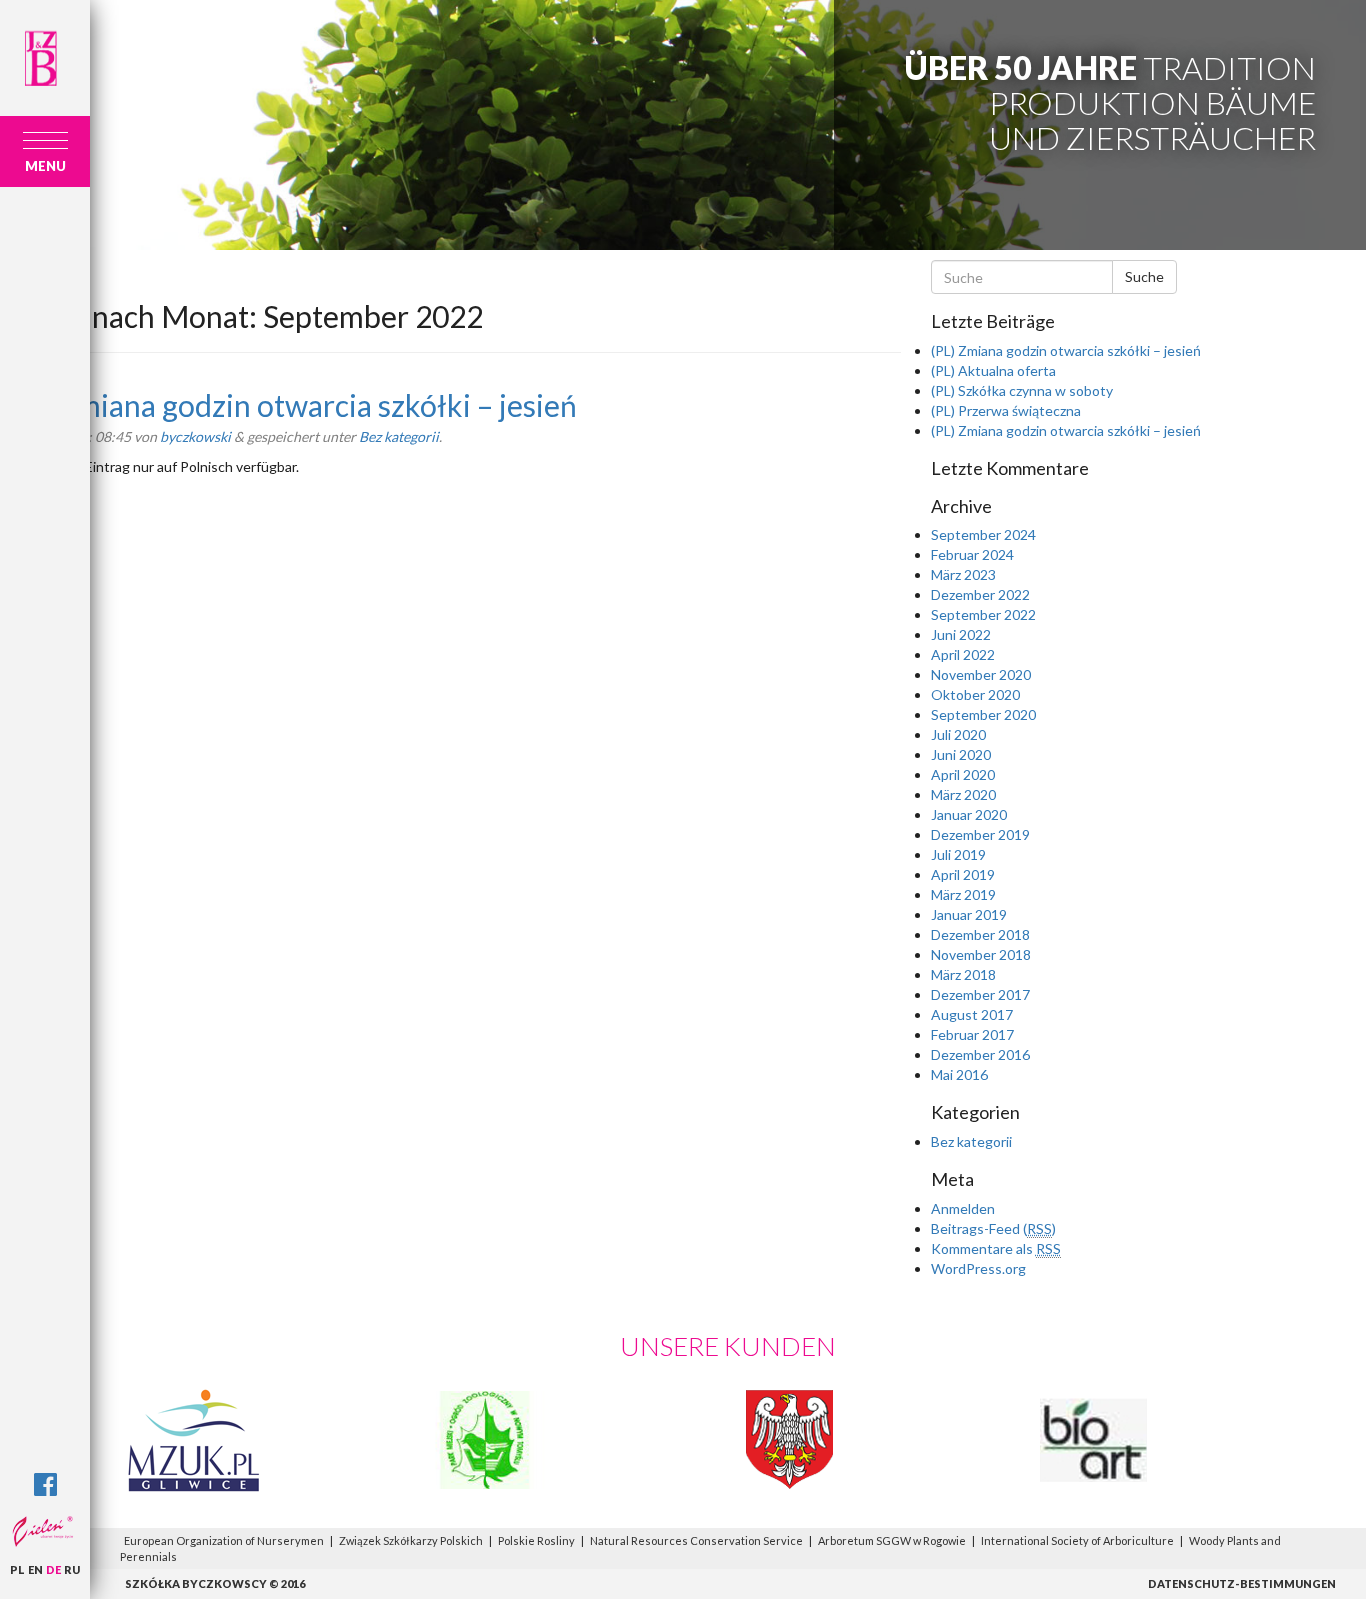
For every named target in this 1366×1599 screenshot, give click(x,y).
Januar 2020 (969, 814)
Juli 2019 (958, 854)
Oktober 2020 (975, 694)
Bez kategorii (399, 436)
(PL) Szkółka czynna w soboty (1022, 390)
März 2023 (963, 574)
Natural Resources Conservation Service (696, 1540)
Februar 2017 (972, 1034)
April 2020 (963, 774)
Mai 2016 (959, 1074)
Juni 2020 (961, 754)
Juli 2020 (958, 734)
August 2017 (972, 1014)
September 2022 (983, 614)
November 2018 (981, 954)
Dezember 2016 (980, 1054)
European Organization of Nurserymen (224, 1540)
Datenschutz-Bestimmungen (1242, 1583)
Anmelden (963, 1208)
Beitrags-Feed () (993, 1228)
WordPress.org (978, 1268)
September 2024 (983, 534)
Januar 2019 (969, 914)
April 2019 (963, 874)
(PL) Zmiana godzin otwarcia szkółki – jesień (288, 405)
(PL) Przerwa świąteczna (1006, 410)
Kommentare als (996, 1248)
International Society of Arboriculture (1077, 1540)
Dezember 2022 (980, 594)
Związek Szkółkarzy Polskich (411, 1540)
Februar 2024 (972, 554)
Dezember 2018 (980, 934)
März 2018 (963, 974)
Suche (1144, 276)
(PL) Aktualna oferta (993, 370)
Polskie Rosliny (536, 1540)
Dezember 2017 (980, 994)
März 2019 (963, 894)
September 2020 (983, 714)
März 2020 (963, 794)
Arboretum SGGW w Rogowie (892, 1540)
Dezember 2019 (980, 834)
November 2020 (981, 674)
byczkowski (195, 436)
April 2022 (963, 654)
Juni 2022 (961, 634)
